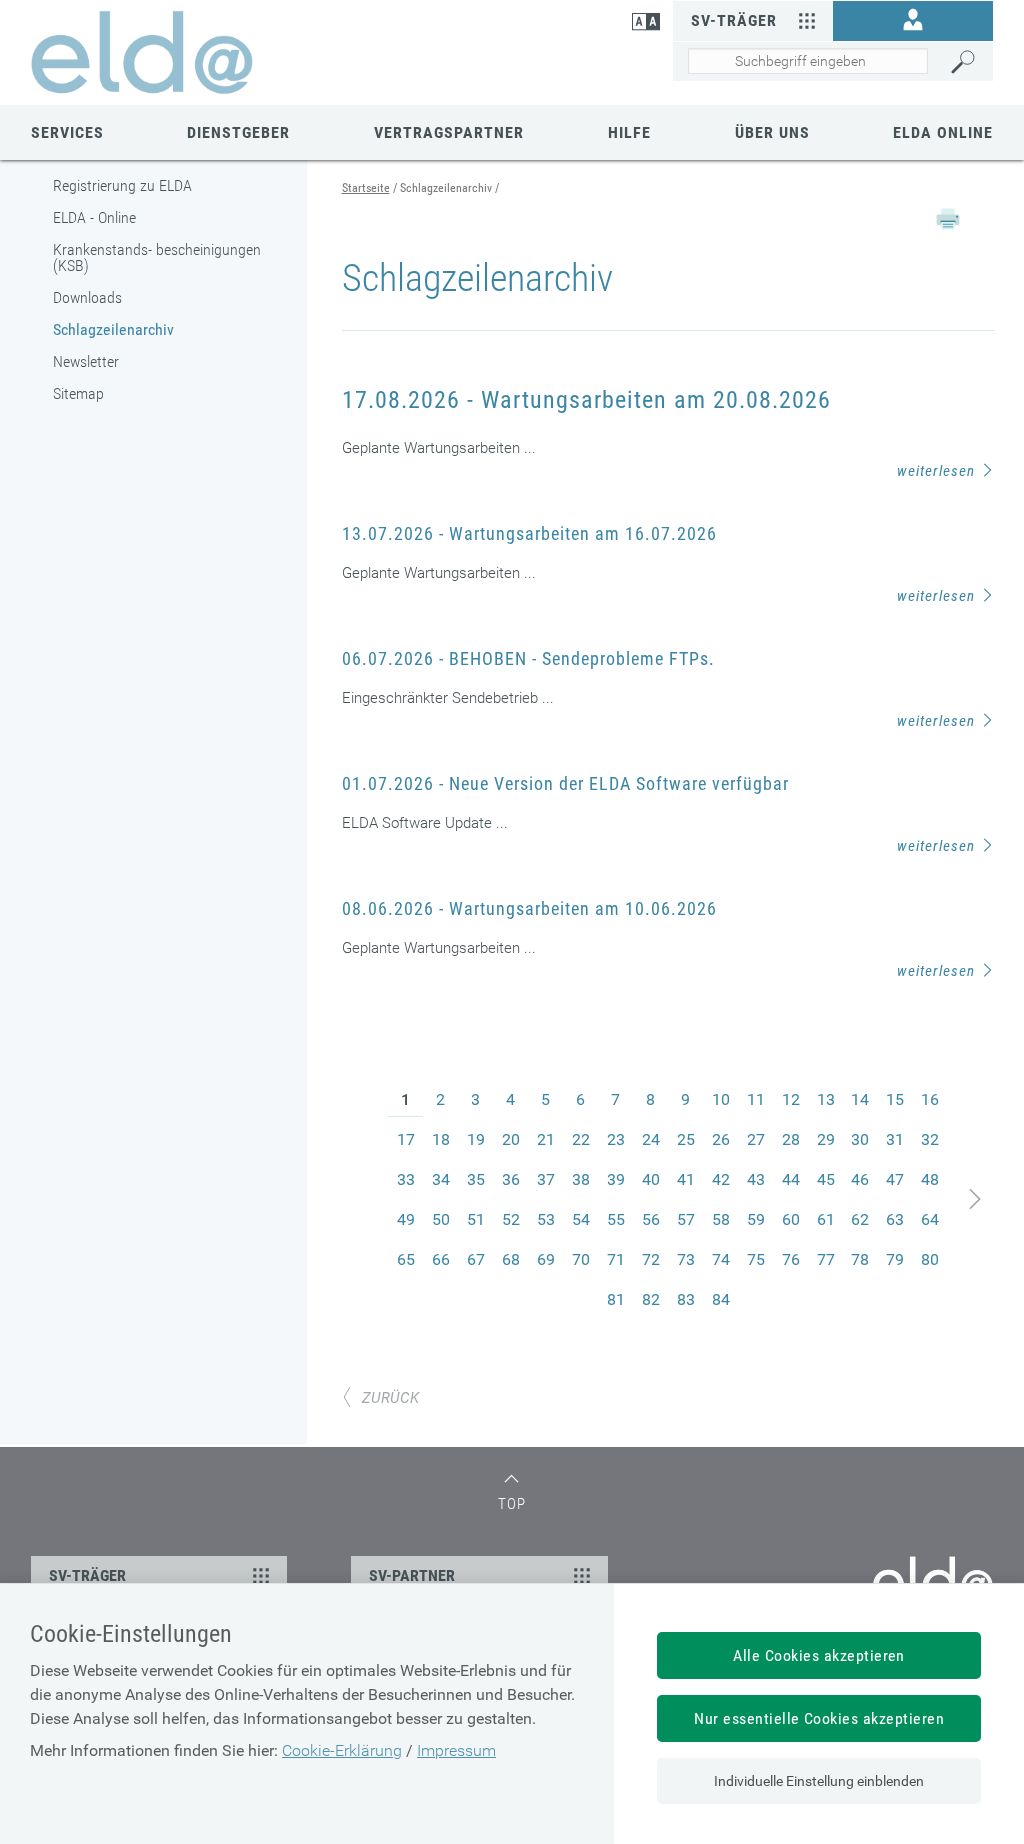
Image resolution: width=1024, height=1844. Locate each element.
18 (441, 1139)
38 (581, 1179)
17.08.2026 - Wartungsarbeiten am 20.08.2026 (586, 400)
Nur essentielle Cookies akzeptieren (819, 1718)
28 (791, 1139)
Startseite (366, 188)
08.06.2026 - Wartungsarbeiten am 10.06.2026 (529, 908)
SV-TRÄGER (87, 1575)
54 (581, 1219)
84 (721, 1299)
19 (476, 1139)
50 (441, 1219)
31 (895, 1139)
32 (930, 1139)
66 (441, 1259)
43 (756, 1179)
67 (476, 1259)
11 (756, 1099)
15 (895, 1099)
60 (791, 1219)
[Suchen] (967, 62)
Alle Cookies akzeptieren (819, 1655)
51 (476, 1219)
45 (826, 1179)
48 (930, 1179)
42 (721, 1179)
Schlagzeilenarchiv (113, 329)
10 (721, 1099)
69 (546, 1259)
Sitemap (78, 393)
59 (756, 1219)
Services (67, 132)
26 (721, 1139)
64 (930, 1219)
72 (651, 1259)
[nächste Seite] (975, 1199)
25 (686, 1139)
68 (511, 1259)
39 (616, 1179)
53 (546, 1219)
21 (546, 1139)
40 (651, 1179)
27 (756, 1139)
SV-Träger (734, 20)
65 (406, 1259)
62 (860, 1219)
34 (441, 1179)
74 (721, 1259)
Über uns (772, 132)
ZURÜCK (390, 1398)
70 (581, 1259)
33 (406, 1179)
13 (826, 1099)
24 (651, 1139)
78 (860, 1259)
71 (616, 1259)
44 (791, 1179)
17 (406, 1139)
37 (546, 1179)
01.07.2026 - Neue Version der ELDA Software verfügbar (565, 783)
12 (791, 1099)
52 (511, 1219)
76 (791, 1259)
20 (511, 1139)
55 (616, 1219)
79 (895, 1259)
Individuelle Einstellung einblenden (819, 1781)
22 (581, 1139)
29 (826, 1139)
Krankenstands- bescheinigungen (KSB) (157, 257)
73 (686, 1259)
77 (826, 1259)
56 (651, 1219)
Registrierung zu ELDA (122, 185)
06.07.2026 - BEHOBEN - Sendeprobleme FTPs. (528, 658)
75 (756, 1259)
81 (616, 1299)
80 (930, 1259)
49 (406, 1219)
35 (476, 1179)
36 (511, 1179)
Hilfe (629, 132)
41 (686, 1179)
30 (860, 1139)
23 (616, 1139)
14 (860, 1099)
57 (686, 1219)
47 (895, 1179)
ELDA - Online (94, 217)
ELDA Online (943, 132)
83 (686, 1299)
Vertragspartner (449, 132)
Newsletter (86, 361)
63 (895, 1219)
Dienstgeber (238, 132)
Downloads (87, 297)
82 (651, 1299)
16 (930, 1099)
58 (721, 1219)
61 (826, 1219)
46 (860, 1179)
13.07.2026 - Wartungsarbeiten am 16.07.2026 (529, 533)
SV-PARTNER (412, 1575)
